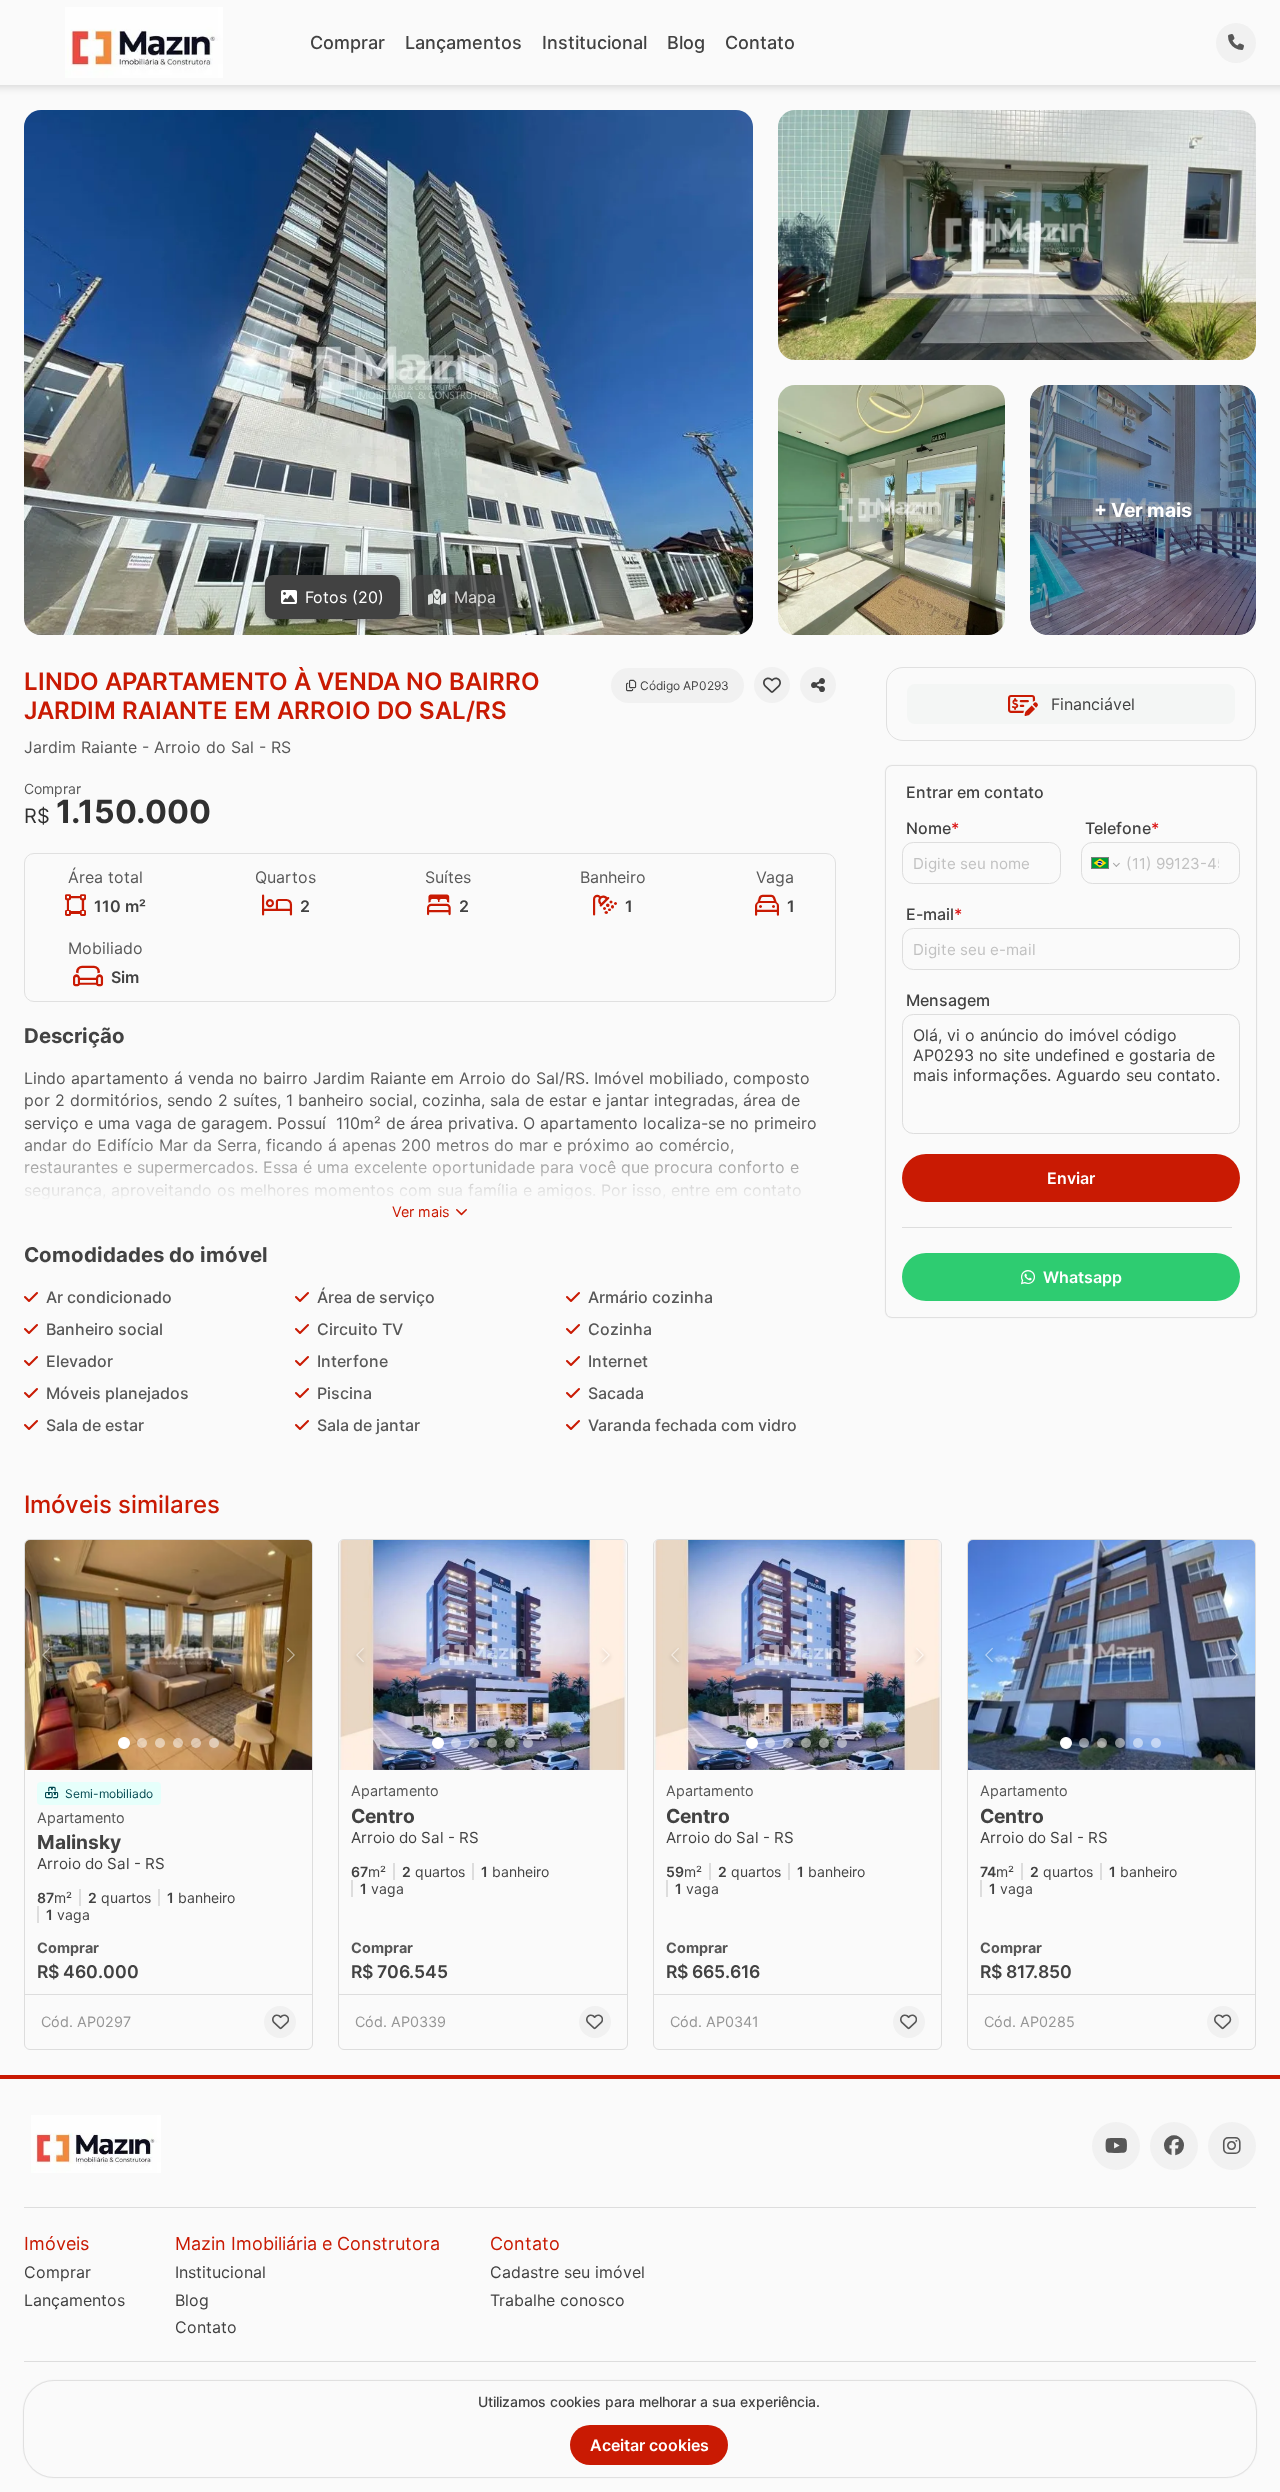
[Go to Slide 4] (178, 1743)
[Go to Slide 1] (124, 1743)
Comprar (347, 42)
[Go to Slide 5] (196, 1743)
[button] (168, 1655)
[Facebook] (1174, 2146)
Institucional (594, 42)
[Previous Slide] (46, 1655)
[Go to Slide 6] (214, 1743)
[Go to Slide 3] (160, 1743)
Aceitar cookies (649, 2445)
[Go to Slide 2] (142, 1743)
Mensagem (948, 1000)
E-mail (934, 914)
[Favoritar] (772, 685)
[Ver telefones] (1236, 43)
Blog (686, 42)
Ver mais (421, 1211)
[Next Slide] (291, 1655)
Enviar (1071, 1178)
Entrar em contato (975, 792)
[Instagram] (1232, 2146)
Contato (760, 42)
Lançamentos (463, 42)
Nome (932, 828)
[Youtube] (1116, 2146)
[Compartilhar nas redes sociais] (818, 685)
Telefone (1122, 828)
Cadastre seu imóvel (567, 2272)
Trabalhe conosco (557, 2300)
